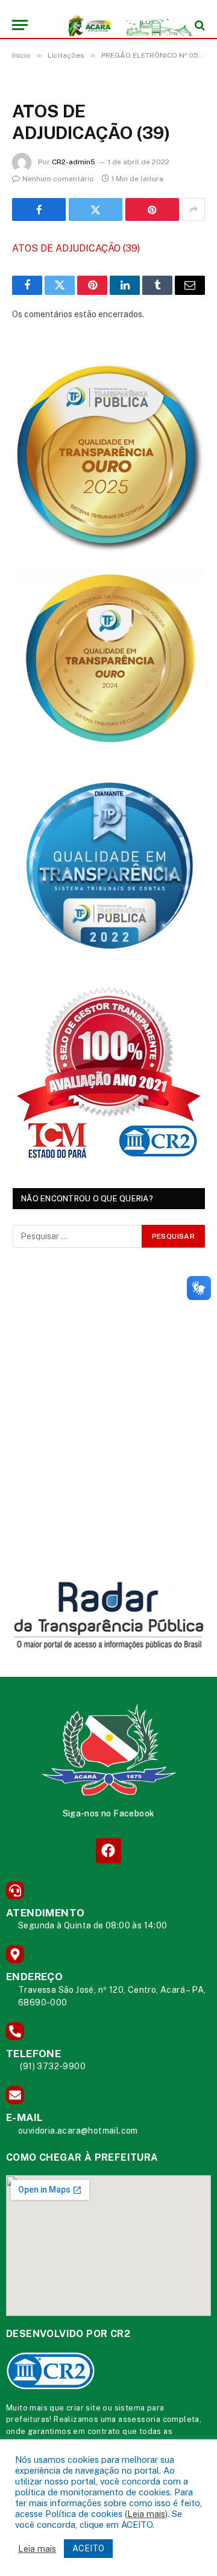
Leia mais (146, 2514)
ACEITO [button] (88, 2548)
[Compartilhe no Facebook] (39, 209)
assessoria (139, 2419)
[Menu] (20, 25)
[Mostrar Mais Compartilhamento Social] (193, 209)
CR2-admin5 (74, 162)
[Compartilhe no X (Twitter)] (96, 209)
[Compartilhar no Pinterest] (152, 209)
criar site (83, 2408)
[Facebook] (108, 1850)
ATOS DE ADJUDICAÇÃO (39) (76, 248)
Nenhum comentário (58, 179)
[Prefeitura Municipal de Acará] (115, 25)
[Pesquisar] (199, 25)
